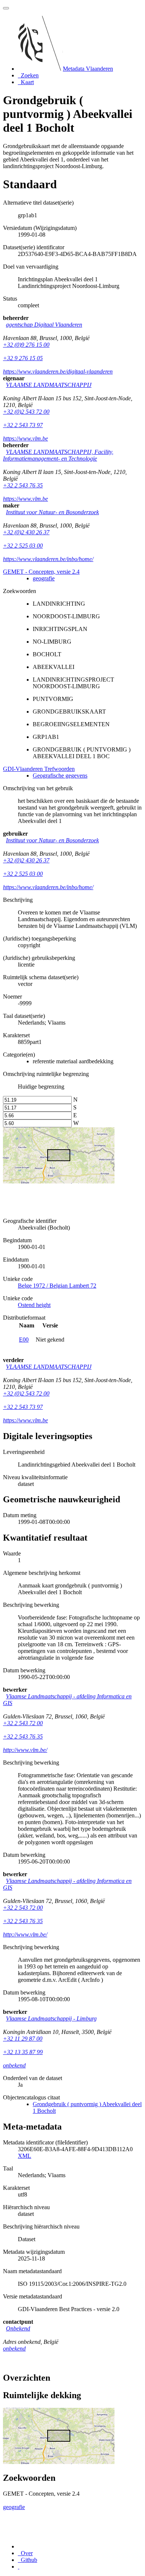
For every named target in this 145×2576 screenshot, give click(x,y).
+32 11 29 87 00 (23, 2039)
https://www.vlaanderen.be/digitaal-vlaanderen (58, 371)
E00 (24, 1340)
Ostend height (34, 1305)
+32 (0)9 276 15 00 (26, 345)
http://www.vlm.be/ (25, 1750)
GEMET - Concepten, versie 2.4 (41, 572)
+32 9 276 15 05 (23, 358)
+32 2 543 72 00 (23, 1723)
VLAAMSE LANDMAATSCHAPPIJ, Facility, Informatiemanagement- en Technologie (58, 455)
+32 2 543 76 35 (23, 485)
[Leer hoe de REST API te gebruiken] (19, 2567)
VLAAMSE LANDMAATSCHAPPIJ (49, 385)
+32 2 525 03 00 (23, 546)
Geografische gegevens (60, 776)
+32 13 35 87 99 (23, 2052)
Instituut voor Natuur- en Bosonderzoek (52, 512)
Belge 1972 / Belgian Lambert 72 (57, 1286)
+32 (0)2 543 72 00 (26, 412)
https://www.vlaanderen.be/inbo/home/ (48, 559)
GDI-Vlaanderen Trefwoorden (39, 769)
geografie (44, 578)
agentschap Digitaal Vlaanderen (44, 325)
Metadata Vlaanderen (88, 69)
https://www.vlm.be (25, 438)
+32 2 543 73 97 (23, 425)
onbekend (14, 2065)
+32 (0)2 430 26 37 (26, 532)
